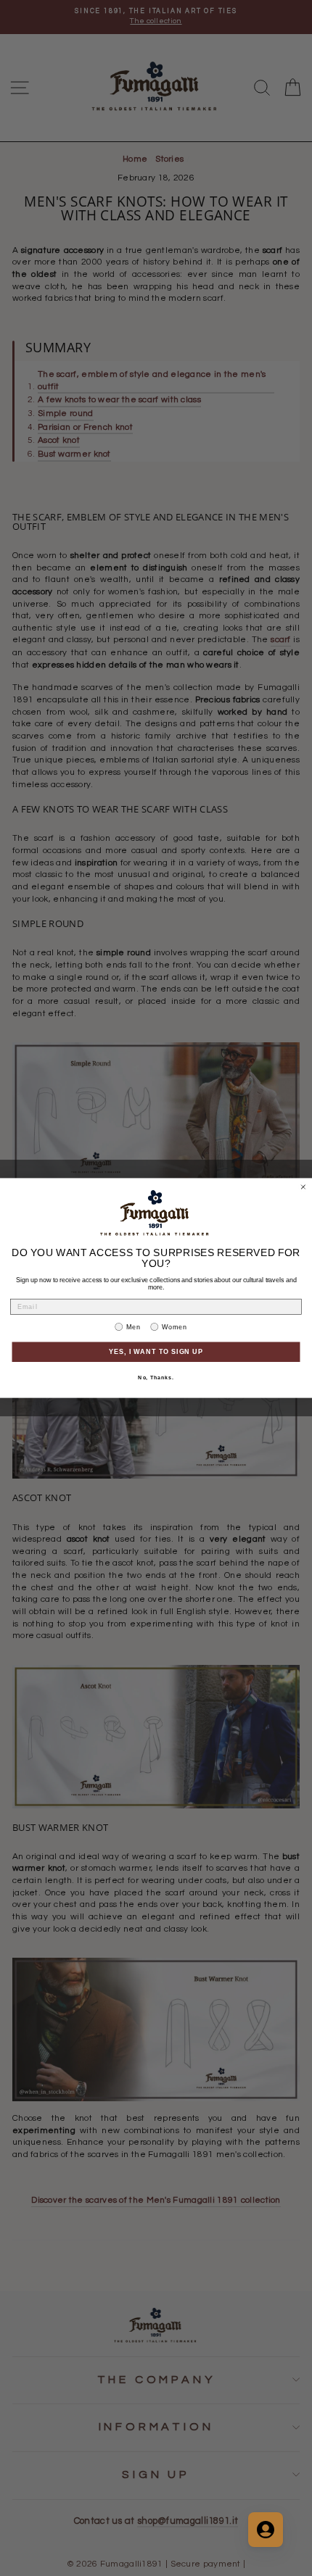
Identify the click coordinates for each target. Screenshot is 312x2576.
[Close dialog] (303, 1187)
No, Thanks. (156, 1378)
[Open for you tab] (266, 2530)
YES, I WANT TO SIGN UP (156, 1351)
